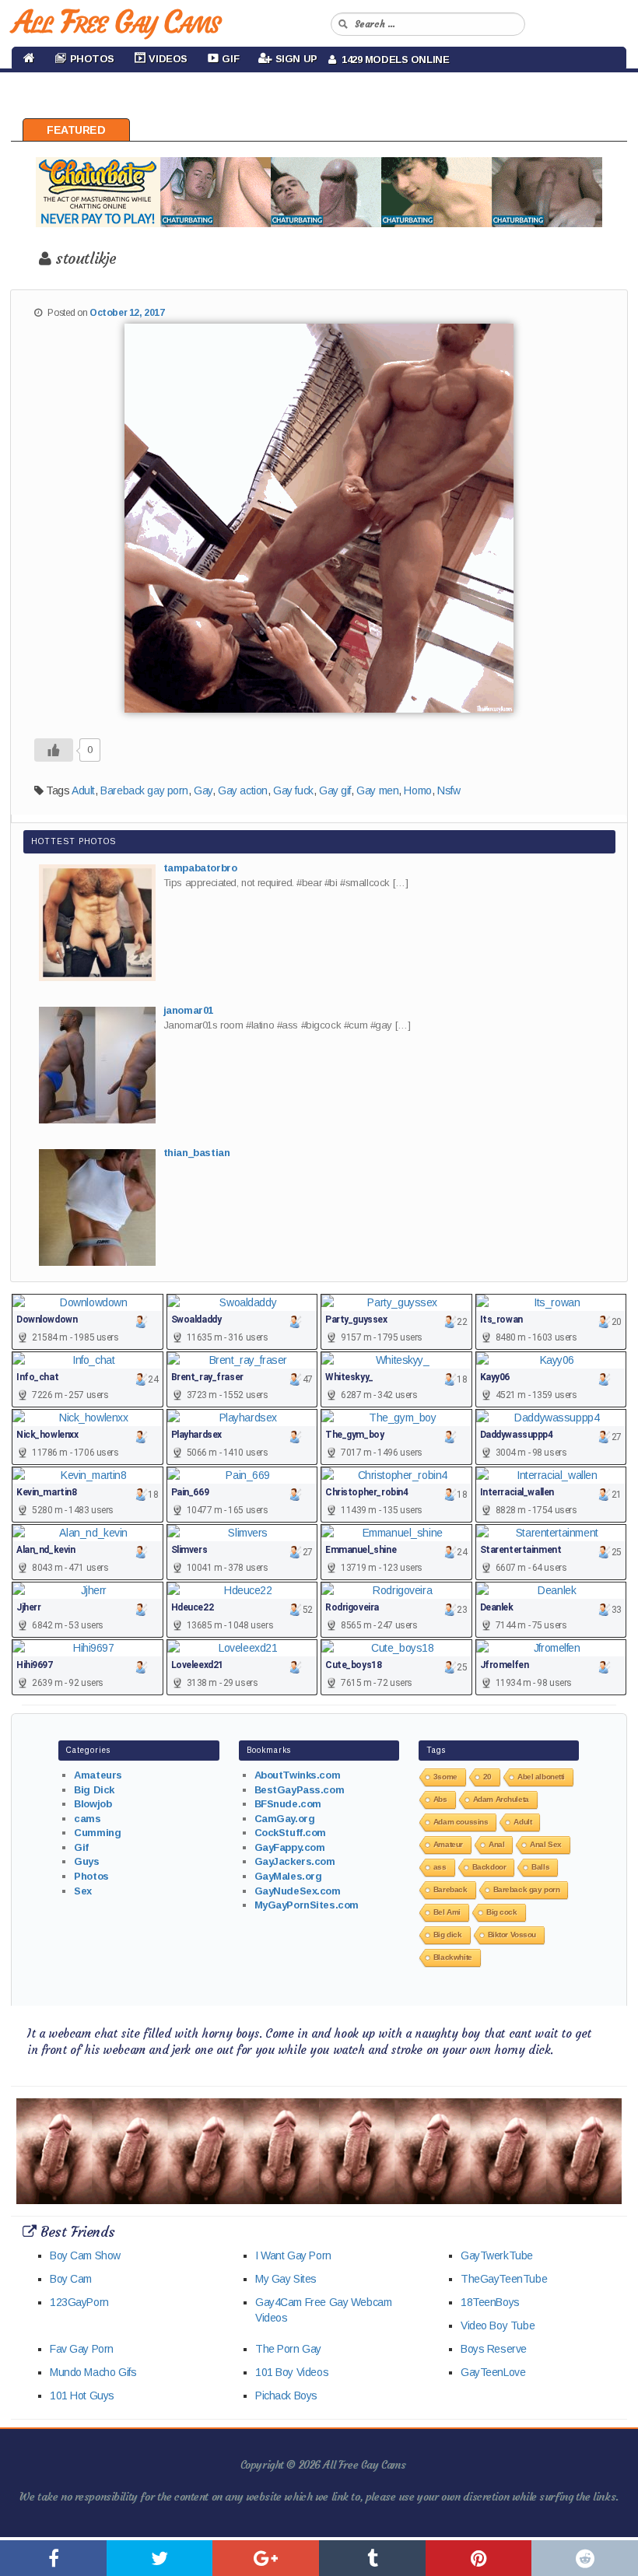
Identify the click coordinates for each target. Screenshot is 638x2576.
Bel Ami (447, 1912)
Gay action (243, 790)
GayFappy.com (290, 1847)
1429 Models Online (393, 60)
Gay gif (335, 790)
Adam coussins (461, 1822)
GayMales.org (288, 1876)
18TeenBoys (490, 2302)
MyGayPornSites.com (307, 1905)
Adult (83, 790)
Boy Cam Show (85, 2255)
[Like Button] (54, 750)
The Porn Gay (288, 2349)
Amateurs (98, 1775)
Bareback (450, 1889)
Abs (440, 1799)
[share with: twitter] (160, 2558)
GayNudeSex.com (298, 1891)
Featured (76, 130)
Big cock (502, 1912)
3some (445, 1777)
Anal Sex (546, 1844)
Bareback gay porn (144, 790)
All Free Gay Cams (116, 22)
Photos (91, 1876)
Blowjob (93, 1804)
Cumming (97, 1833)
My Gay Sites (286, 2279)
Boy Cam (71, 2279)
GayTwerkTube (497, 2255)
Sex (83, 1891)
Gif (81, 1847)
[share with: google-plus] (266, 2558)
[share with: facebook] (53, 2558)
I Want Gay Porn (293, 2255)
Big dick (448, 1935)
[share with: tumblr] (372, 2558)
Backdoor (489, 1867)
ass (440, 1867)
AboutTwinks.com (298, 1775)
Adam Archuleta (501, 1799)
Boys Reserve (494, 2349)
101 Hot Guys (82, 2396)
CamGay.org (285, 1819)
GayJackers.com (295, 1861)
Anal (496, 1844)
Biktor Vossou (512, 1935)
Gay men (377, 790)
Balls (540, 1867)
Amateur (448, 1844)
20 (487, 1777)
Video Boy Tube (498, 2325)
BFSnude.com (288, 1804)
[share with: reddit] (585, 2558)
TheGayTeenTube (504, 2279)
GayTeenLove (493, 2372)
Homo (417, 790)
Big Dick (94, 1790)
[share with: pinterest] (479, 2558)
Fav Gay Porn (82, 2349)
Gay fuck (293, 790)
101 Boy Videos (292, 2372)
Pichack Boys (286, 2396)
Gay (203, 790)
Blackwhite (453, 1957)
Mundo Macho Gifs (93, 2372)
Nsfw (449, 790)
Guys (86, 1861)
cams (87, 1819)
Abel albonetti (541, 1777)
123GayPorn (79, 2302)
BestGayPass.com (300, 1790)
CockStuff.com (291, 1833)
